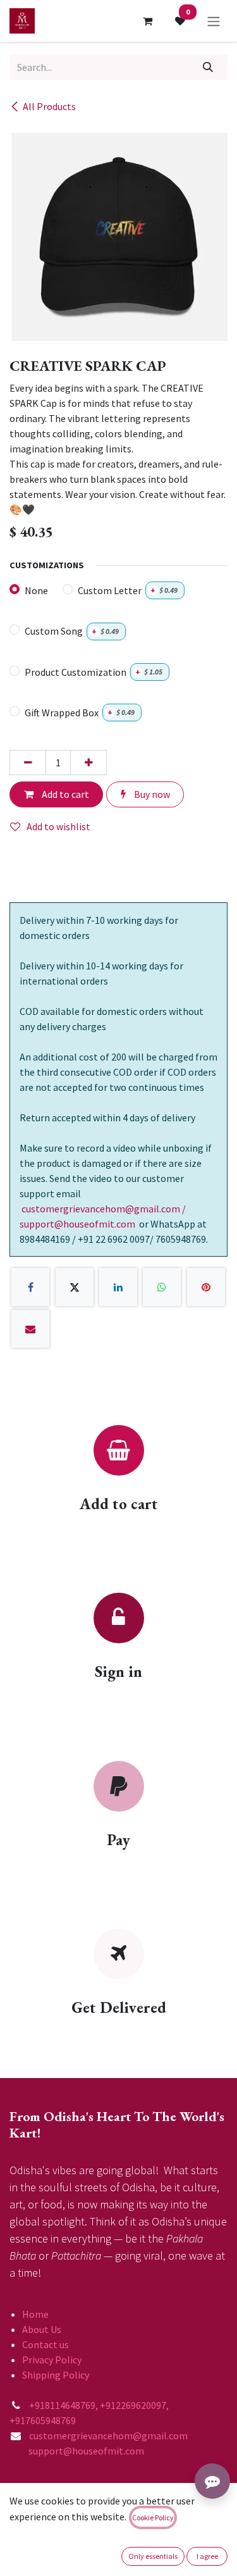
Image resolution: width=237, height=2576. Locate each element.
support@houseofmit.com (77, 2451)
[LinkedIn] (118, 1287)
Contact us (46, 2344)
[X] (75, 1287)
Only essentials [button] (153, 2556)
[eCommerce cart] (147, 21)
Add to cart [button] (64, 794)
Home (35, 2314)
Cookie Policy (153, 2517)
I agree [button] (207, 2556)
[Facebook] (30, 1287)
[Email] (30, 1329)
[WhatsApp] (162, 1287)
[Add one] (88, 762)
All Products (49, 106)
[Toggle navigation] (214, 21)
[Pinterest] (206, 1287)
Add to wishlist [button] (58, 826)
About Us (42, 2329)
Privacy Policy (52, 2360)
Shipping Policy (56, 2375)
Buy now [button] (151, 794)
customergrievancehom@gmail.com (109, 2436)
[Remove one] (28, 762)
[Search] (208, 67)
